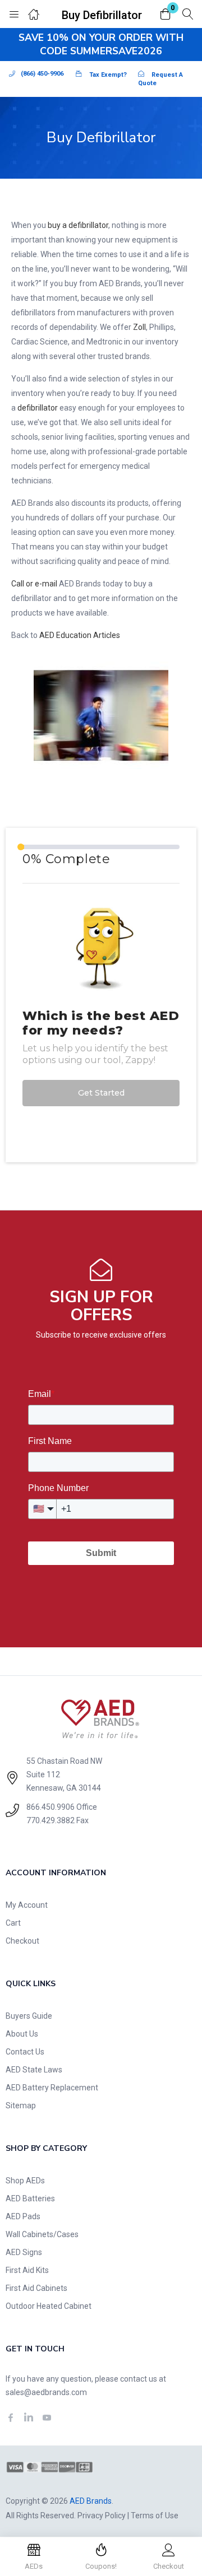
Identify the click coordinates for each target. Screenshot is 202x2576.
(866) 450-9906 (42, 74)
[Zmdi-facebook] (11, 2417)
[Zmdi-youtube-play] (47, 2417)
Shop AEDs (25, 2181)
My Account (27, 1905)
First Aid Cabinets (36, 2288)
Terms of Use (155, 2516)
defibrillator (38, 408)
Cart (13, 1923)
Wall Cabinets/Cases (42, 2234)
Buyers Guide (29, 2016)
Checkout (22, 1941)
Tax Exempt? (108, 75)
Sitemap (21, 2105)
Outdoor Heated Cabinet (49, 2306)
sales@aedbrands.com (46, 2392)
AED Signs (24, 2252)
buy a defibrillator (78, 225)
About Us (22, 2034)
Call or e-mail (34, 584)
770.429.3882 (50, 1820)
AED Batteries (30, 2198)
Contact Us (25, 2052)
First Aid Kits (27, 2270)
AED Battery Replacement (52, 2088)
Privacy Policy (102, 2516)
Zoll (139, 327)
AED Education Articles (80, 635)
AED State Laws (34, 2070)
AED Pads (23, 2216)
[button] (166, 15)
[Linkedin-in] (29, 2417)
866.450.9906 (50, 1807)
